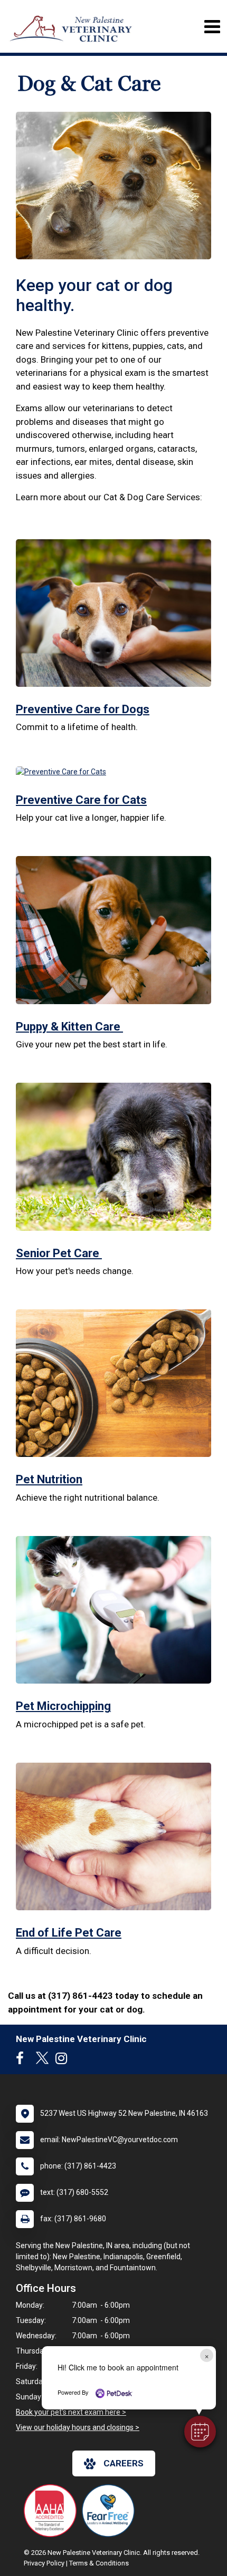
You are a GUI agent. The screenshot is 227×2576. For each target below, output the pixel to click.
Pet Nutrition (49, 1479)
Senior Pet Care (59, 1253)
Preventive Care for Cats (81, 800)
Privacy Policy (44, 2563)
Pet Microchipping (63, 1706)
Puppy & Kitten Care (69, 1027)
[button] (200, 2432)
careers (124, 2463)
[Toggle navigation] (212, 27)
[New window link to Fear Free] (111, 2511)
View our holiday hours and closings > (78, 2427)
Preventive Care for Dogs (83, 709)
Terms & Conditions (99, 2563)
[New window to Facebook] (22, 2060)
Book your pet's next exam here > (71, 2412)
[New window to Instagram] (64, 2060)
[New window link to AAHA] (53, 2511)
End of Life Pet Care (69, 1933)
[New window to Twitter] (42, 2060)
